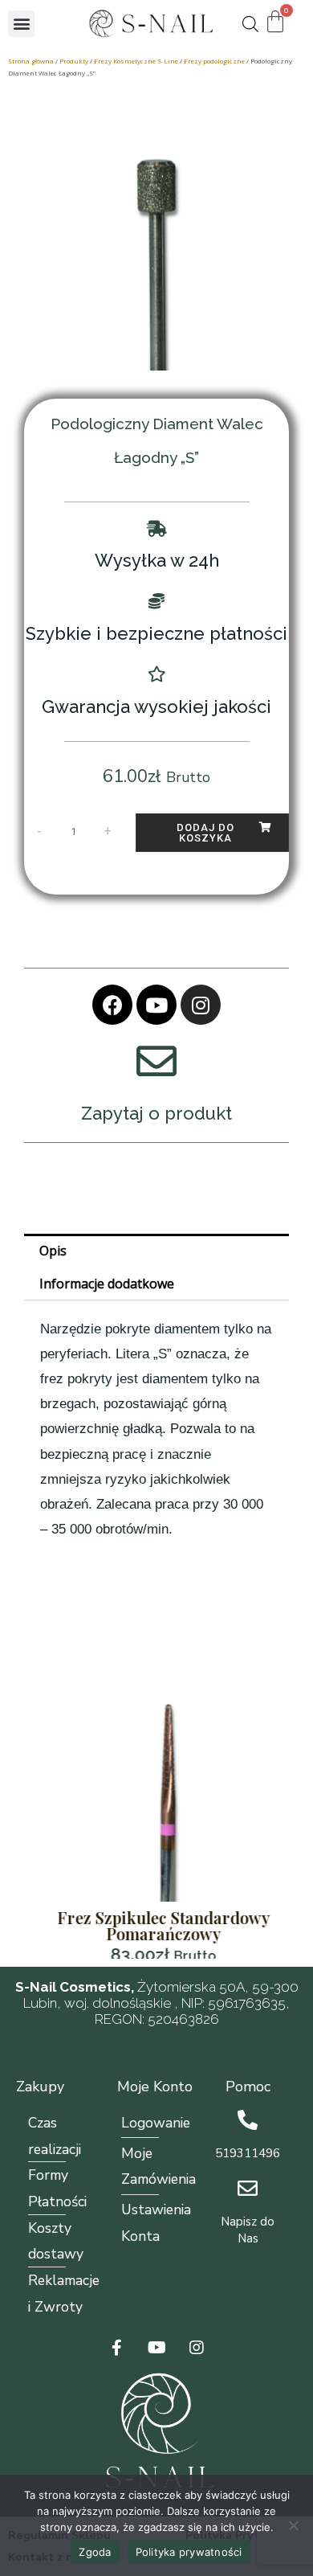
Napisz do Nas (248, 2230)
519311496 (248, 2153)
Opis (53, 1251)
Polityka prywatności (189, 2552)
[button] (21, 24)
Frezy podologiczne (214, 61)
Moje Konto (155, 2087)
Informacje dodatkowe (107, 1284)
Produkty (74, 61)
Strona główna (31, 61)
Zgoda (95, 2552)
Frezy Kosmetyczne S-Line (136, 61)
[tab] (156, 1251)
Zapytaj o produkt (156, 1113)
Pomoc (248, 2087)
